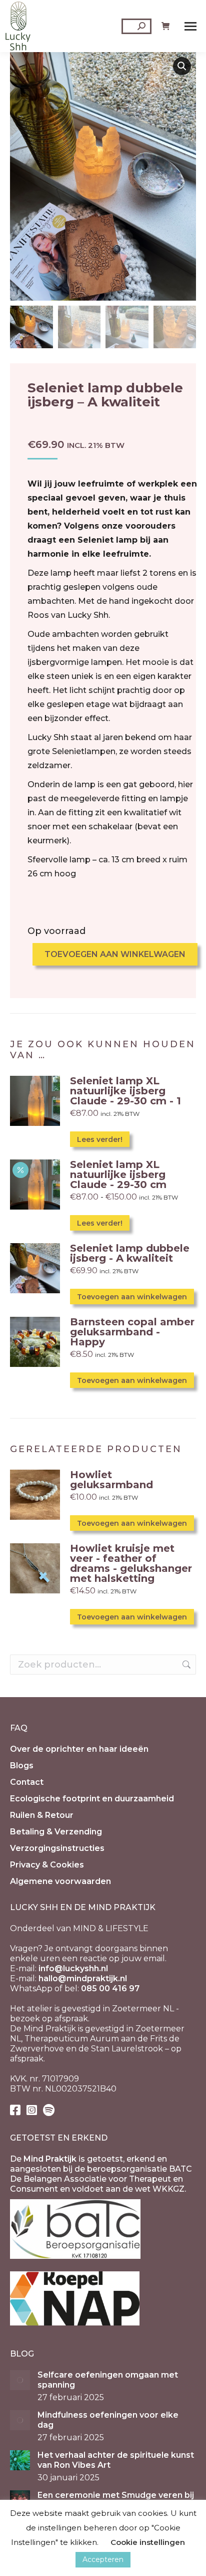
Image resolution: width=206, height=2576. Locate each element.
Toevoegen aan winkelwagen (115, 954)
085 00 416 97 (110, 1988)
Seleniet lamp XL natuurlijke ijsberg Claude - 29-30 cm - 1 (125, 1091)
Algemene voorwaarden (60, 1881)
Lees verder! (100, 1139)
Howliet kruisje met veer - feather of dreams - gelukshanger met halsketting (131, 1563)
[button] (182, 66)
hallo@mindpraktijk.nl (83, 1978)
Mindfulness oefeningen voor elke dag (108, 2420)
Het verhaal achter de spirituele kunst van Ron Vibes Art (116, 2460)
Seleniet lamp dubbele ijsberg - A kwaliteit (130, 1253)
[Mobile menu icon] (190, 26)
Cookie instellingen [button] (148, 2542)
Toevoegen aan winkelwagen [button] (132, 1297)
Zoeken (185, 1665)
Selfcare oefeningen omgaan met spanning (108, 2380)
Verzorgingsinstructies (57, 1848)
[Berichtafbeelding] (20, 2380)
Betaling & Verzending (56, 1832)
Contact (27, 1782)
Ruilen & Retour (42, 1815)
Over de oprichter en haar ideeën (79, 1749)
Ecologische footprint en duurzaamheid (92, 1799)
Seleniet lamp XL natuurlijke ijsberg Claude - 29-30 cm (118, 1175)
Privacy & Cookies (47, 1865)
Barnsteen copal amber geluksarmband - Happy (132, 1332)
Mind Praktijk (50, 2159)
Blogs (22, 1766)
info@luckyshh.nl (73, 1968)
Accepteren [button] (103, 2559)
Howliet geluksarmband (111, 1480)
